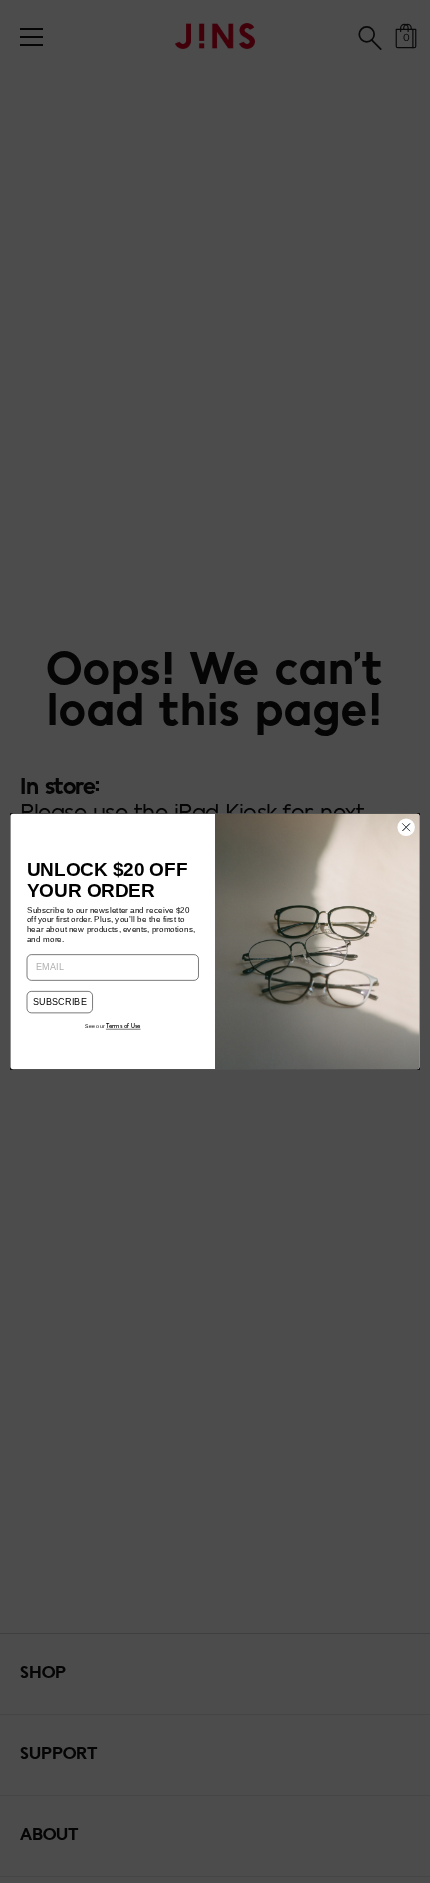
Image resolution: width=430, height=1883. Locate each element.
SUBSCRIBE (60, 1002)
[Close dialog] (406, 827)
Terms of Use (123, 1026)
